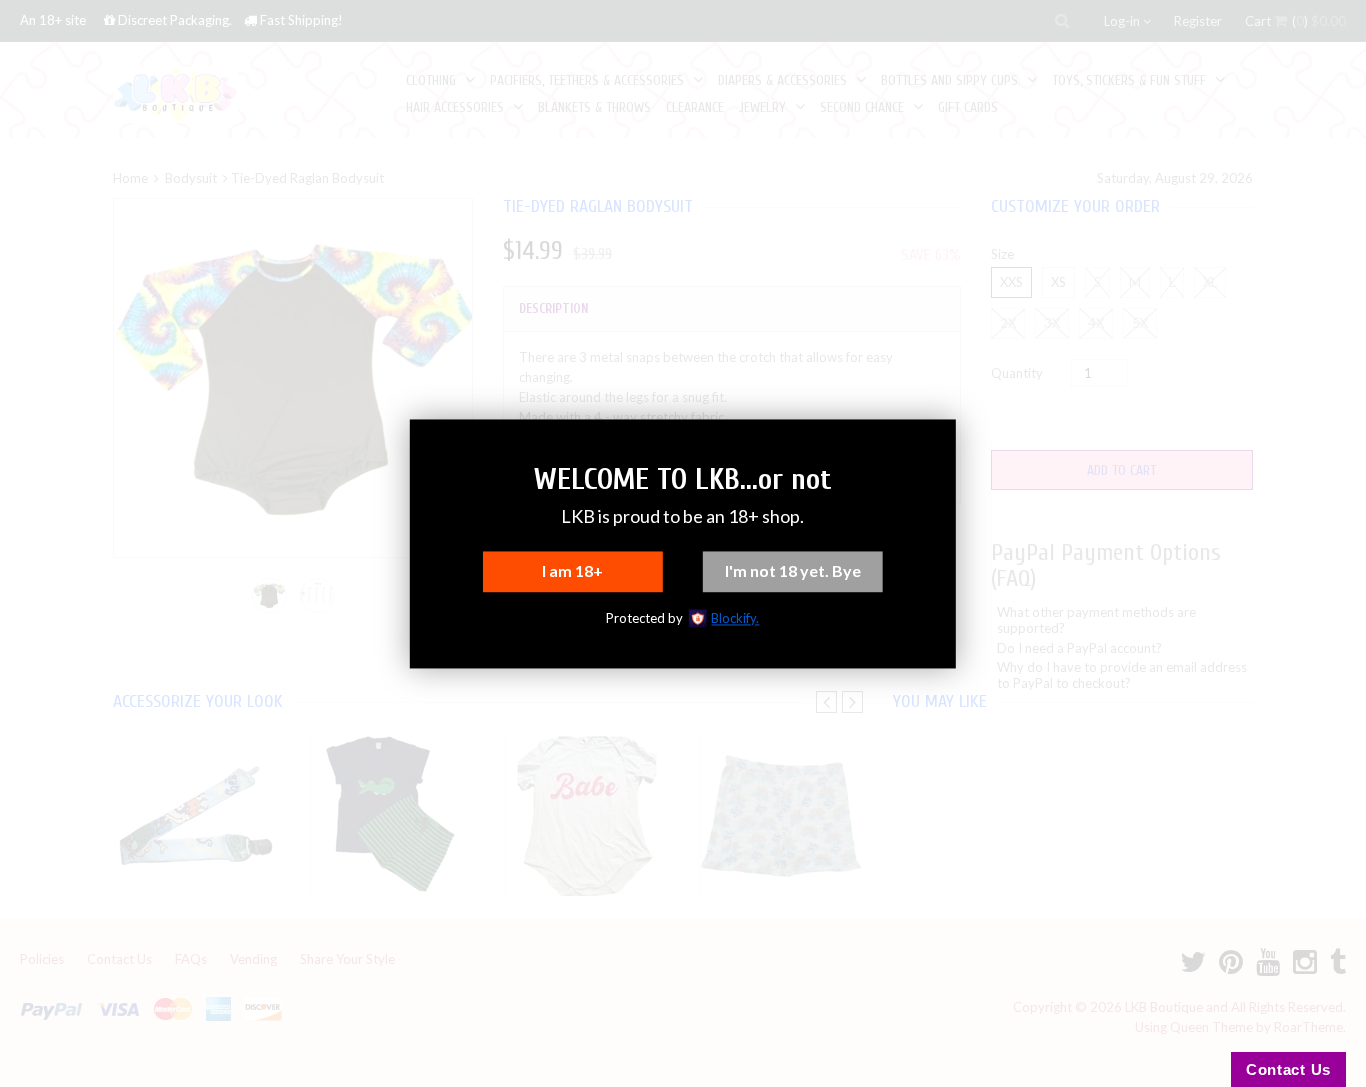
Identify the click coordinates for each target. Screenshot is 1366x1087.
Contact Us (1288, 1069)
